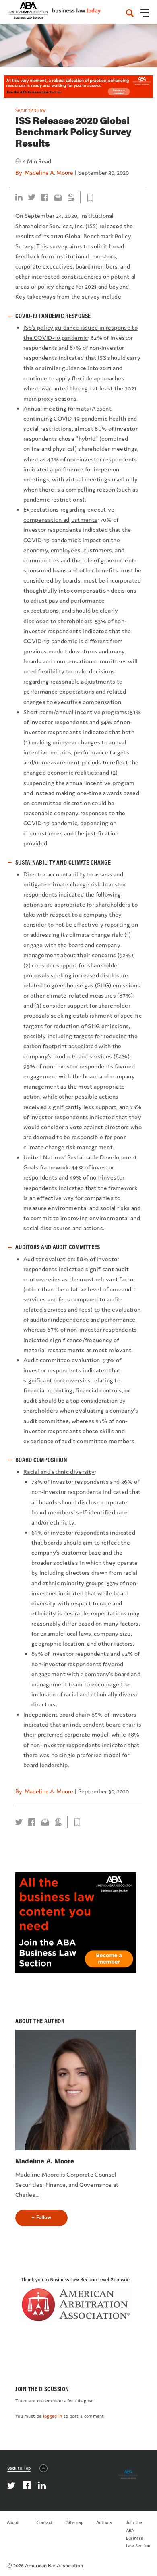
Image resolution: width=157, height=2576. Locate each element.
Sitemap (75, 2522)
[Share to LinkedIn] (19, 197)
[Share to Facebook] (45, 197)
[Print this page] (71, 197)
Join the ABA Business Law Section (138, 2534)
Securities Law (31, 110)
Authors (104, 2522)
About (13, 2522)
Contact (45, 2522)
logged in (53, 2416)
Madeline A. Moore (49, 172)
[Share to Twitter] (32, 197)
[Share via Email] (58, 197)
